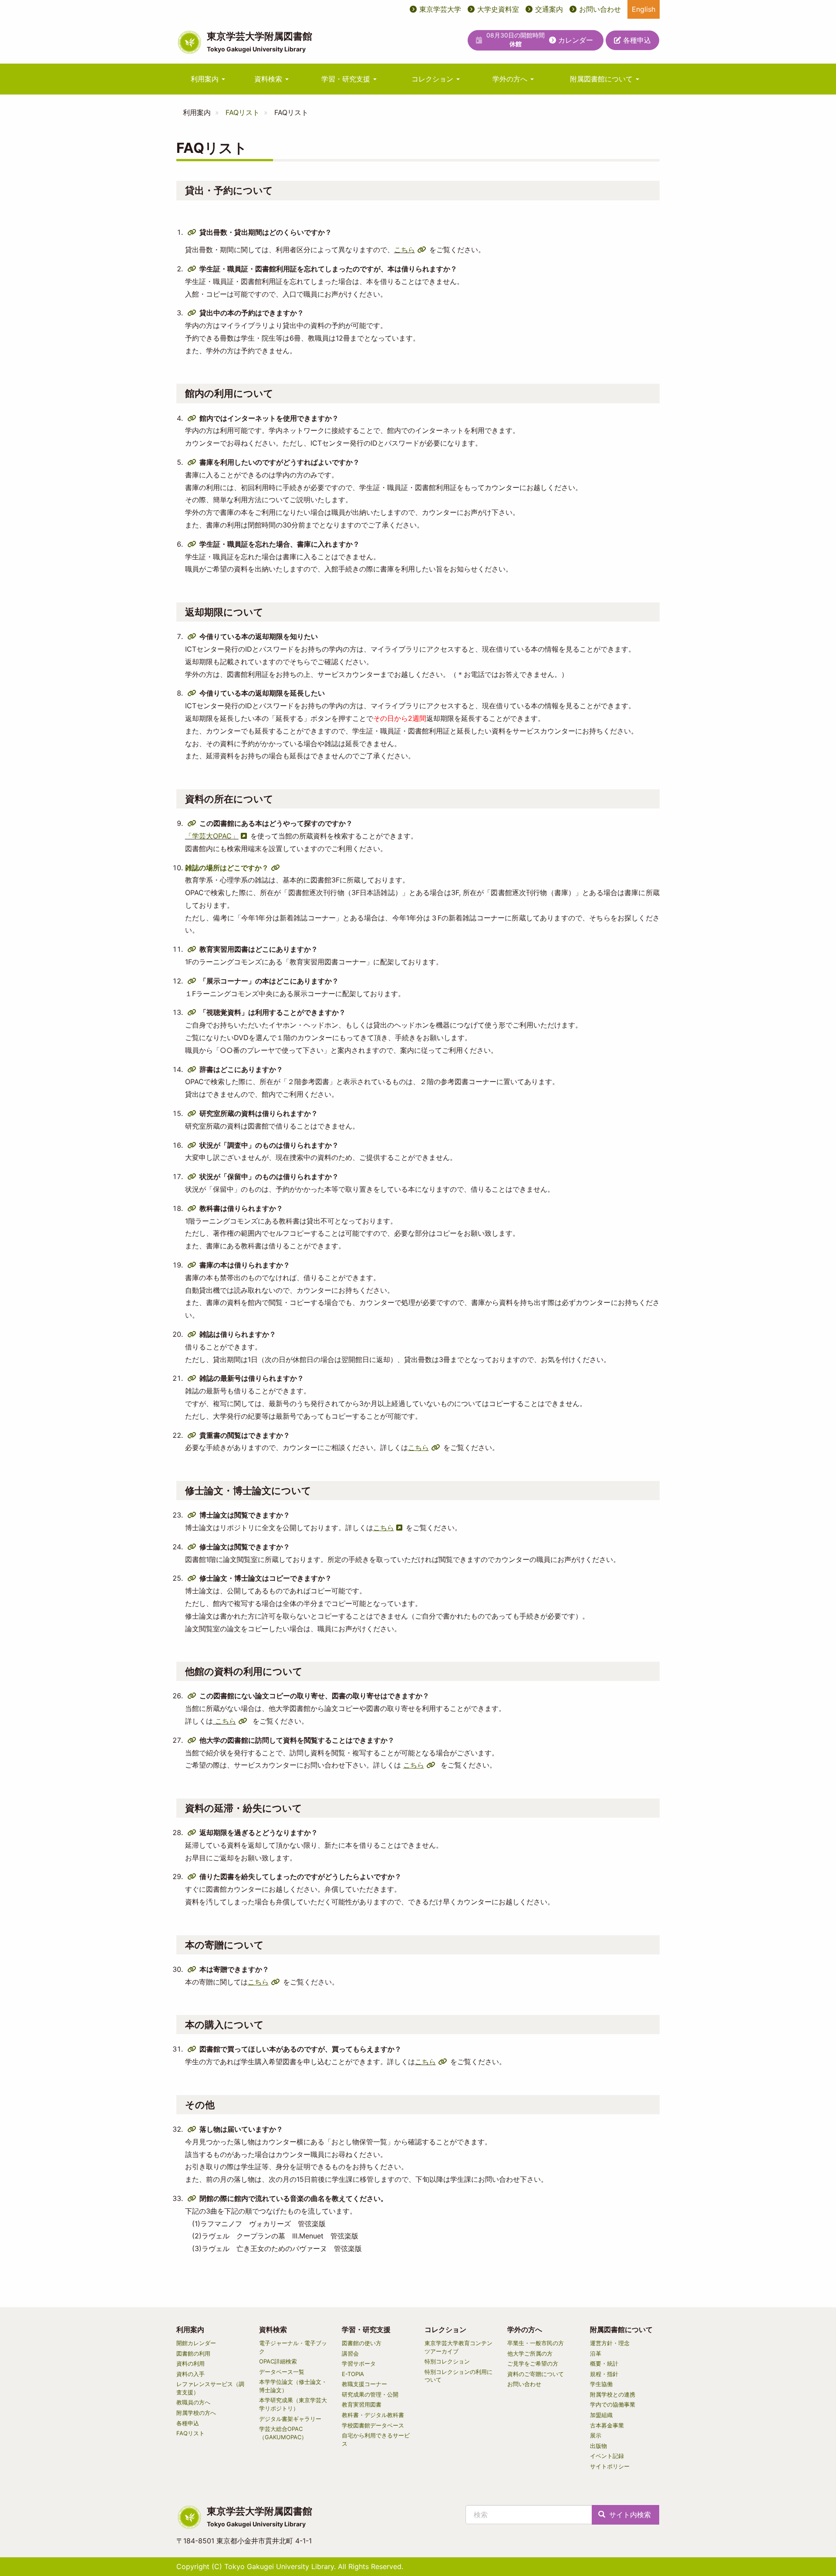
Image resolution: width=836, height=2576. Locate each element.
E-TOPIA (353, 2374)
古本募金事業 (607, 2425)
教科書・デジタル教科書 (373, 2415)
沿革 (596, 2353)
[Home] (189, 42)
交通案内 (549, 9)
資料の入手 (190, 2374)
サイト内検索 (629, 2515)
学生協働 (601, 2384)
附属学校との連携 (613, 2394)
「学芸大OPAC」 (212, 836)
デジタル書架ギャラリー (290, 2419)
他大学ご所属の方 (530, 2353)
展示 (596, 2435)
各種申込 (636, 40)
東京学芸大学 (440, 9)
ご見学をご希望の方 (533, 2363)
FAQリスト (243, 112)
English (644, 9)
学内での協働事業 (613, 2404)
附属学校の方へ (196, 2413)
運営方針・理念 (610, 2343)
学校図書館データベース (373, 2425)
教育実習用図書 (362, 2404)
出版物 (598, 2446)
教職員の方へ (193, 2402)
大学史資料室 (498, 9)
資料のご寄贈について (536, 2374)
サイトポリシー (610, 2466)
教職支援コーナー (364, 2384)
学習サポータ (359, 2363)
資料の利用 (190, 2363)
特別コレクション (447, 2361)
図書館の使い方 (362, 2343)
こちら (405, 250)
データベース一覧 (282, 2372)
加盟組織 (601, 2415)
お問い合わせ (600, 9)
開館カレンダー (196, 2343)
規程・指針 (604, 2374)
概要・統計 (604, 2363)
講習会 (350, 2353)
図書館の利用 (193, 2353)
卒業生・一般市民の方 (536, 2343)
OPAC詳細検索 (278, 2361)
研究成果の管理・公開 (370, 2394)
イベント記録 (607, 2456)
